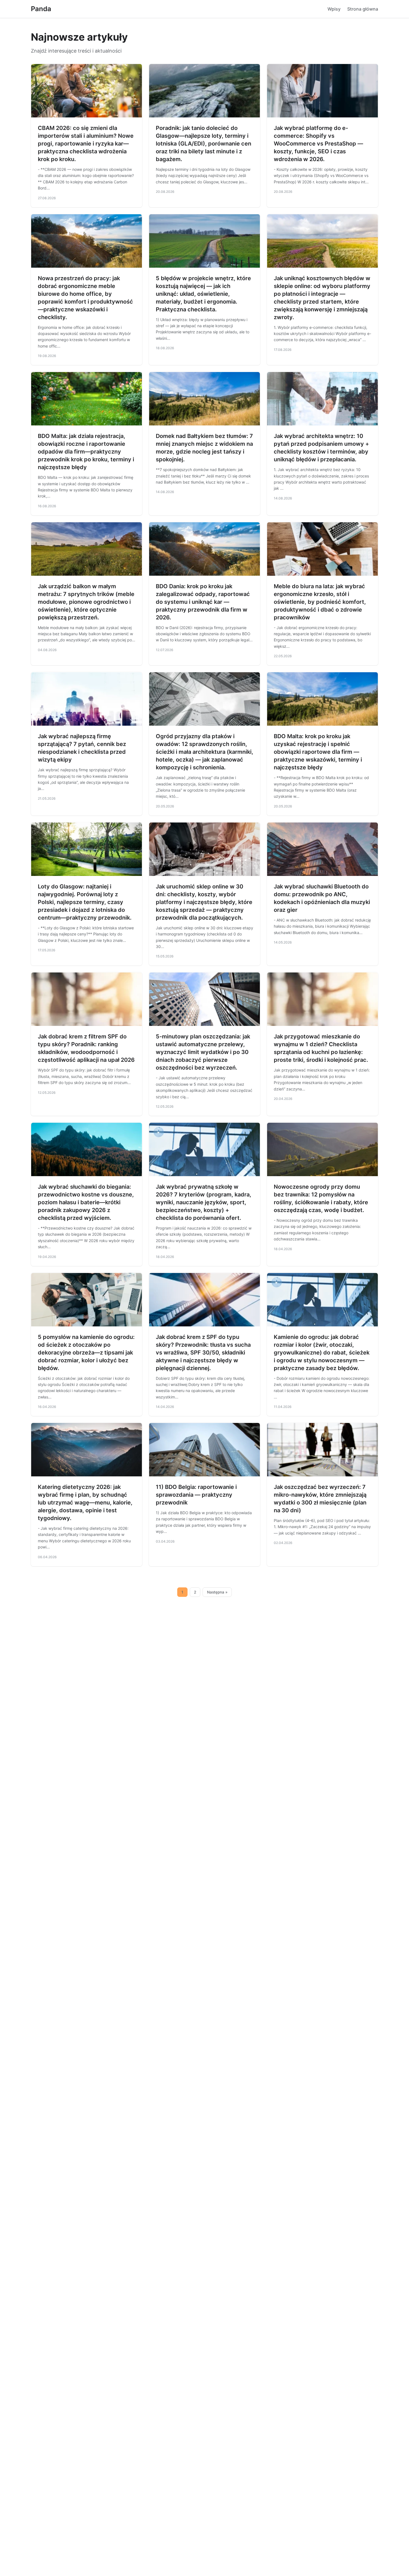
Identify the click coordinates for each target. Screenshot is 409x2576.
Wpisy (334, 9)
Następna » (217, 1592)
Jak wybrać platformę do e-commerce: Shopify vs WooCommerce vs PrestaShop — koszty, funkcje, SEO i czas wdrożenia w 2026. (318, 144)
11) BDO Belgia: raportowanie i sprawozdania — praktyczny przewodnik (196, 1495)
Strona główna (363, 9)
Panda (41, 9)
